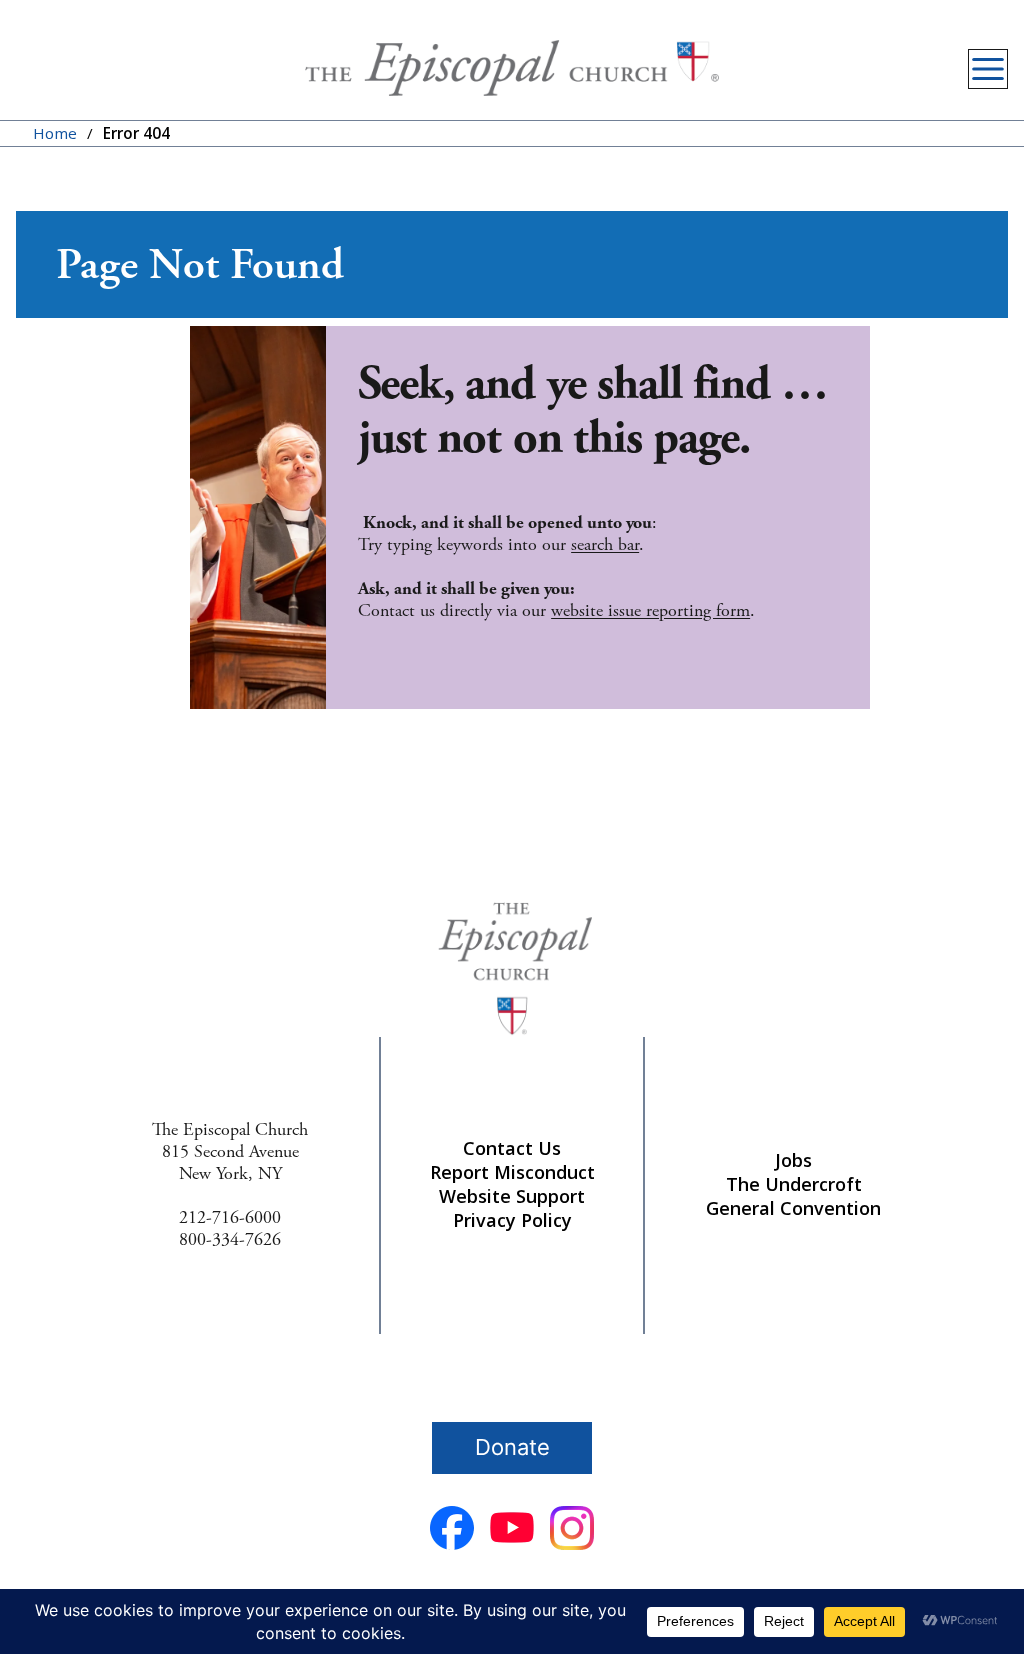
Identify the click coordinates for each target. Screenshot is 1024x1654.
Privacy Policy (512, 1220)
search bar (605, 544)
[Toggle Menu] (988, 69)
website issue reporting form (650, 610)
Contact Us (512, 1148)
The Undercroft (794, 1184)
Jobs (793, 1160)
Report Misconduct (512, 1172)
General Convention (793, 1208)
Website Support (512, 1196)
